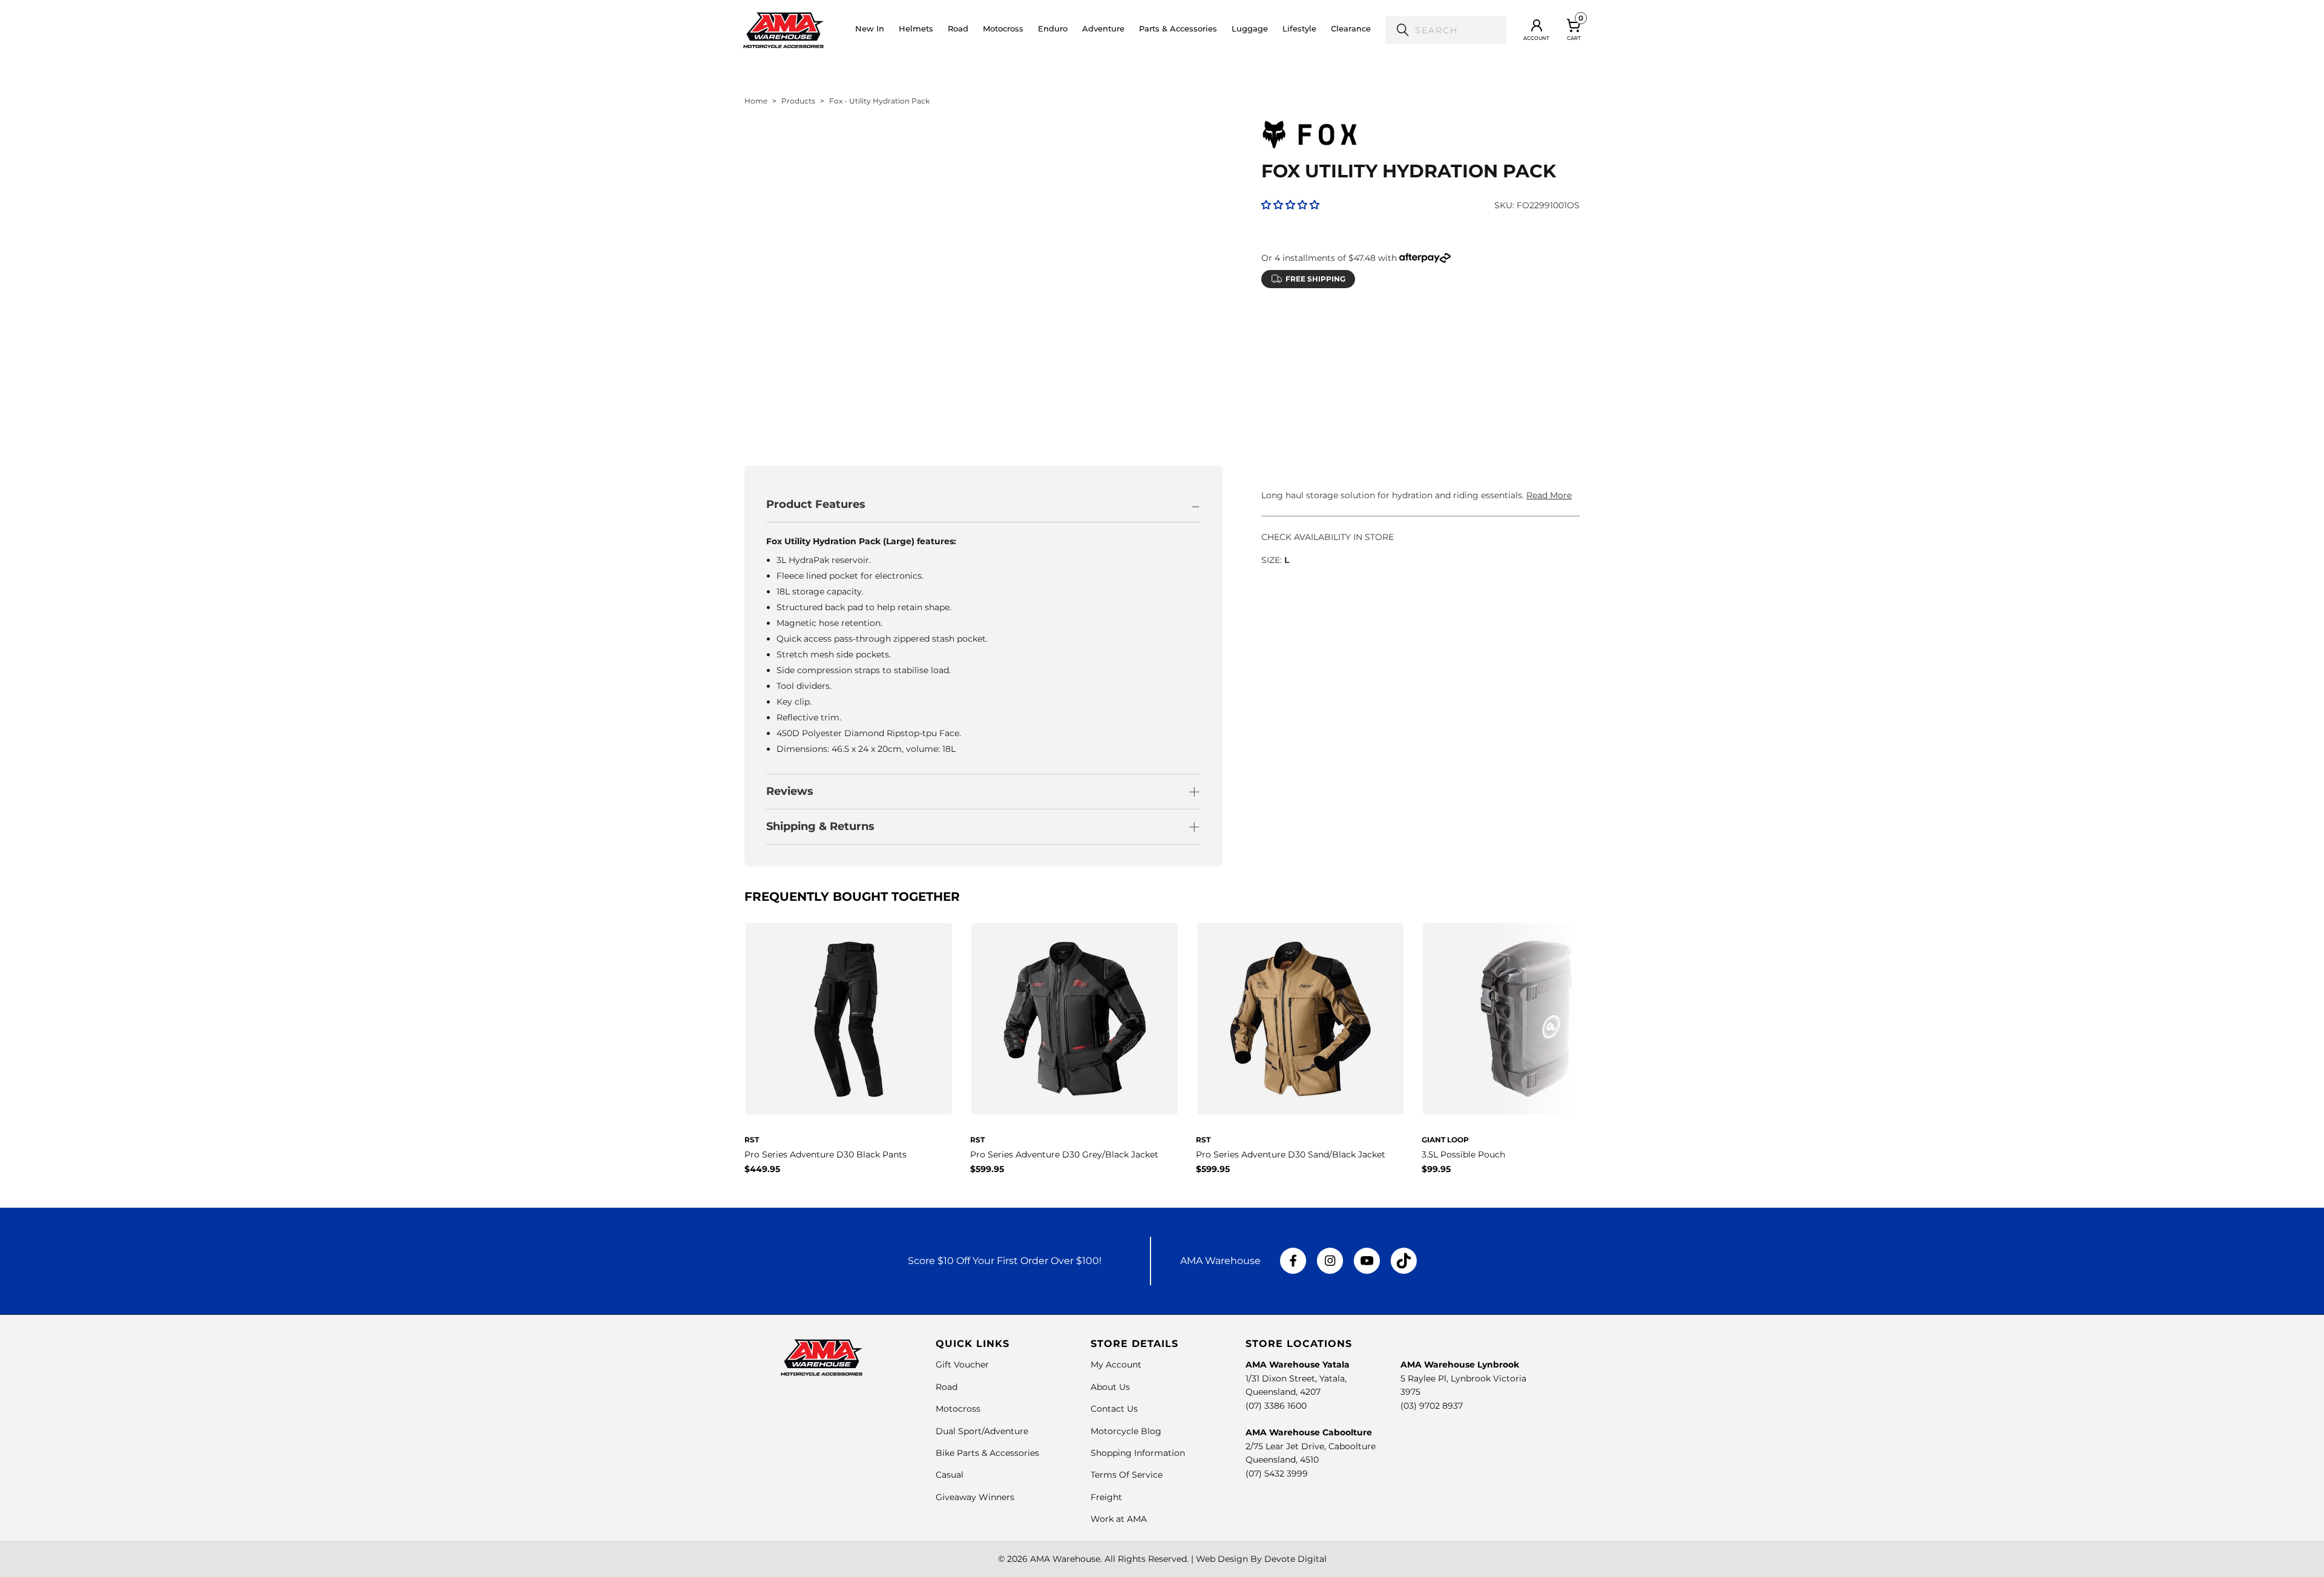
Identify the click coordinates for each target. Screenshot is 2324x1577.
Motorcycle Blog (1126, 1431)
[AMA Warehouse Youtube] (1367, 1261)
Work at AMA (1119, 1519)
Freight (1106, 1497)
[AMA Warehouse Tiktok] (1403, 1261)
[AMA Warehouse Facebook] (1293, 1261)
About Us (1110, 1387)
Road (947, 1387)
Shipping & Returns (820, 826)
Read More (1549, 495)
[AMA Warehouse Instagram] (1330, 1261)
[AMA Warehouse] (783, 30)
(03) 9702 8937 (1432, 1406)
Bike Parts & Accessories (987, 1453)
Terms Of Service (1127, 1475)
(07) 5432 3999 (1277, 1473)
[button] (916, 30)
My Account (1116, 1365)
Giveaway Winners (975, 1497)
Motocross (958, 1409)
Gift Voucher (962, 1365)
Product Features (816, 504)
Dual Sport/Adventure (982, 1431)
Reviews (790, 791)
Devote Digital (1295, 1559)
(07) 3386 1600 (1276, 1406)
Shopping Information (1138, 1453)
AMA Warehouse (1065, 1559)
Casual (950, 1475)
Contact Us (1114, 1409)
